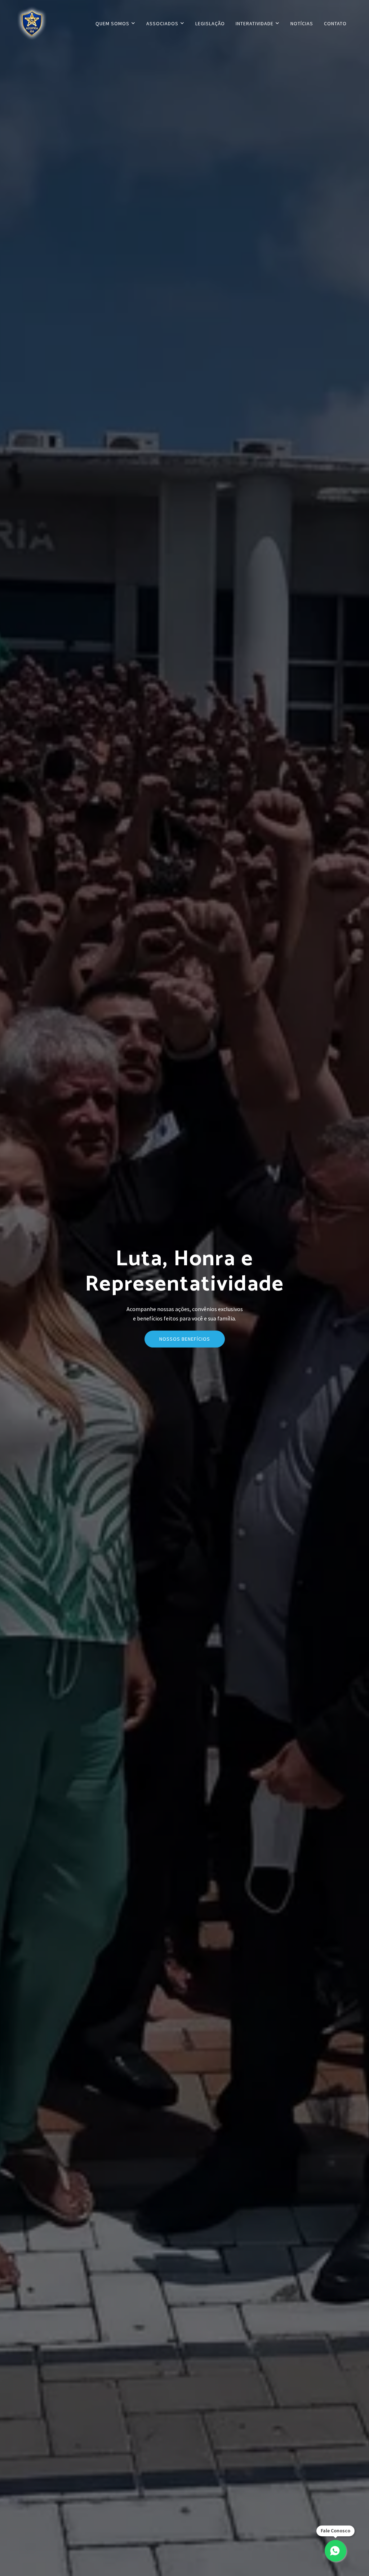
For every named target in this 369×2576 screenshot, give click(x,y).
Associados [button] (163, 23)
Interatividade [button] (255, 23)
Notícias (302, 23)
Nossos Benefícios (185, 1339)
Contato (335, 23)
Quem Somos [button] (113, 23)
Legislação (210, 23)
